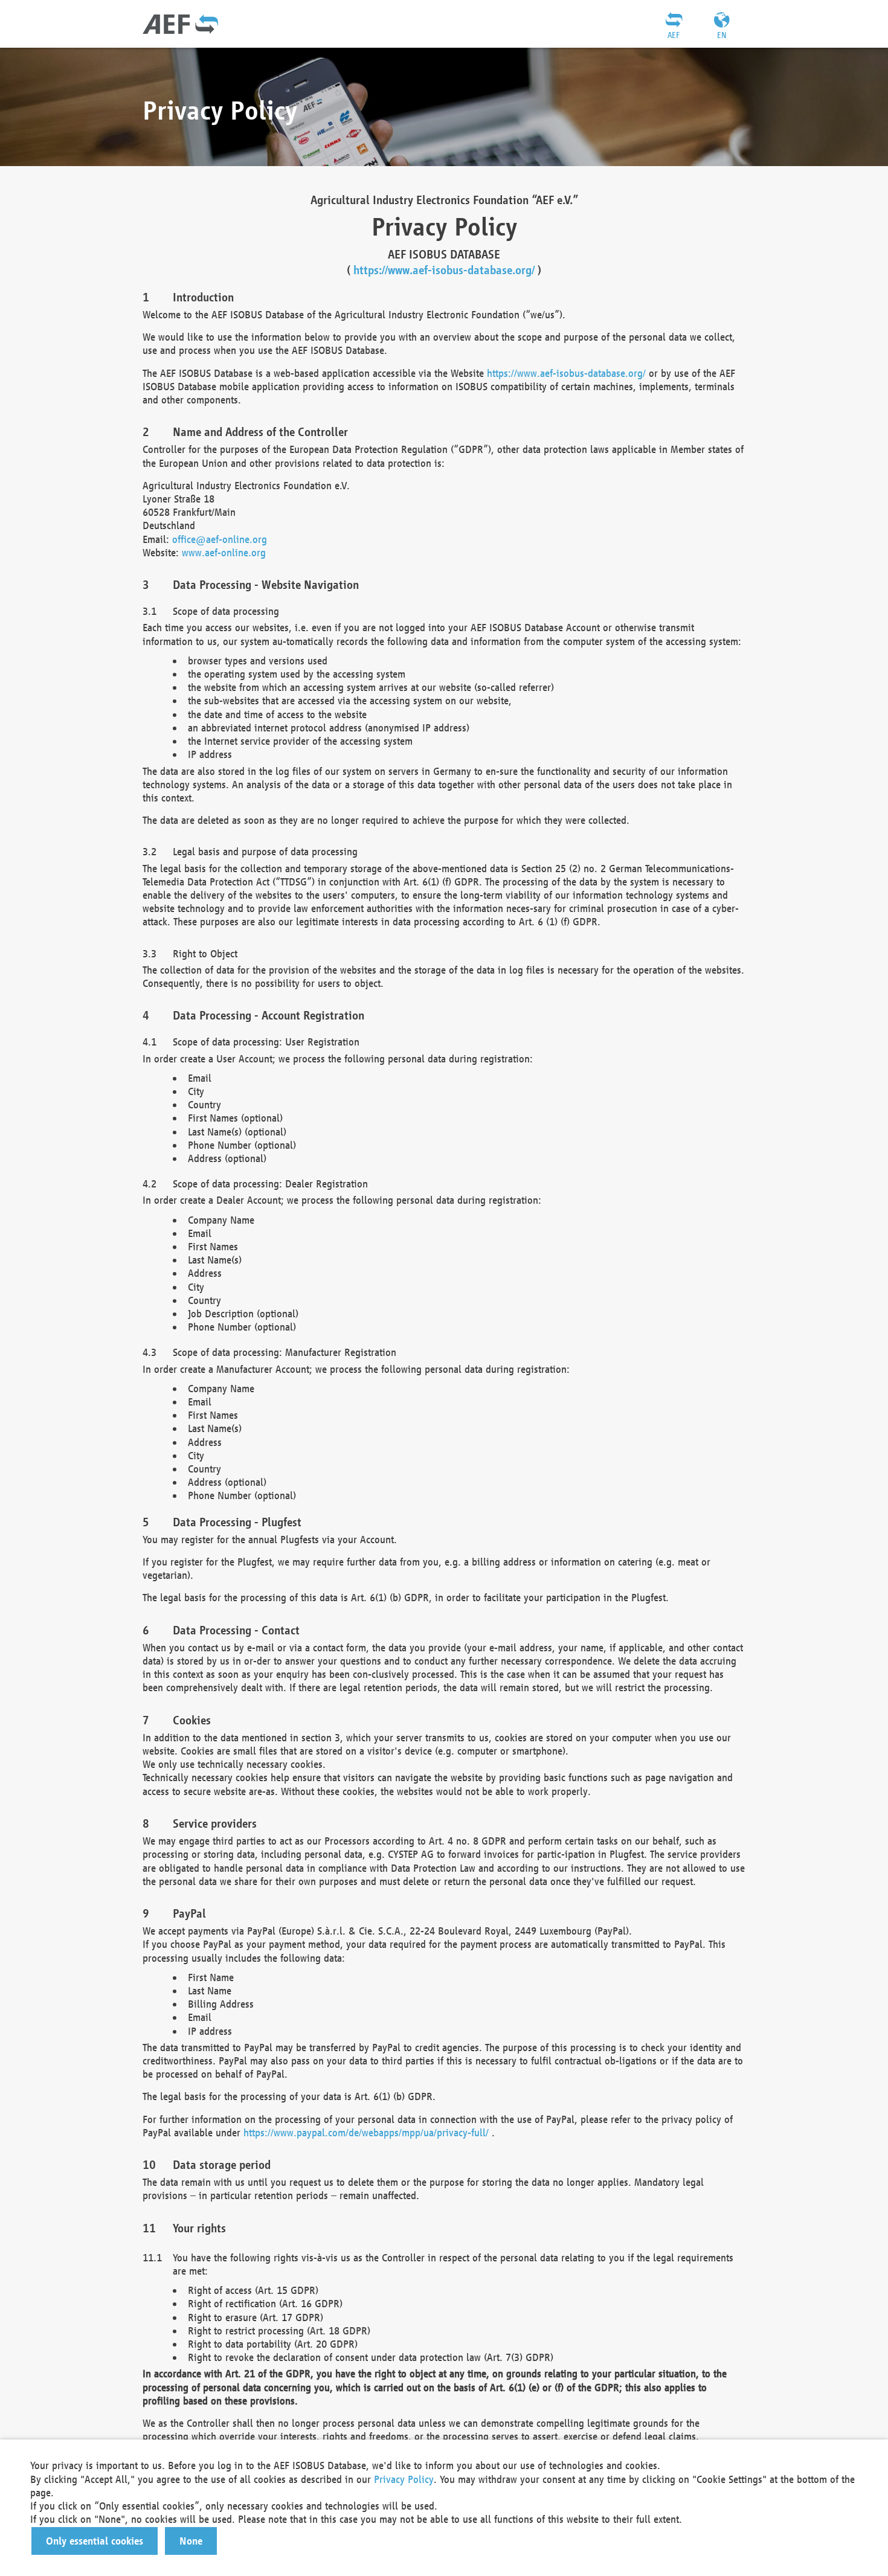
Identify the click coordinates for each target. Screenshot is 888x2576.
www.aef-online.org (224, 552)
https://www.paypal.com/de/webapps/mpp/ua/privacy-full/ (366, 2132)
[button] (95, 2541)
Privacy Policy (404, 2479)
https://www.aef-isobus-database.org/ (444, 270)
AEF (674, 35)
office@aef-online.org (220, 539)
